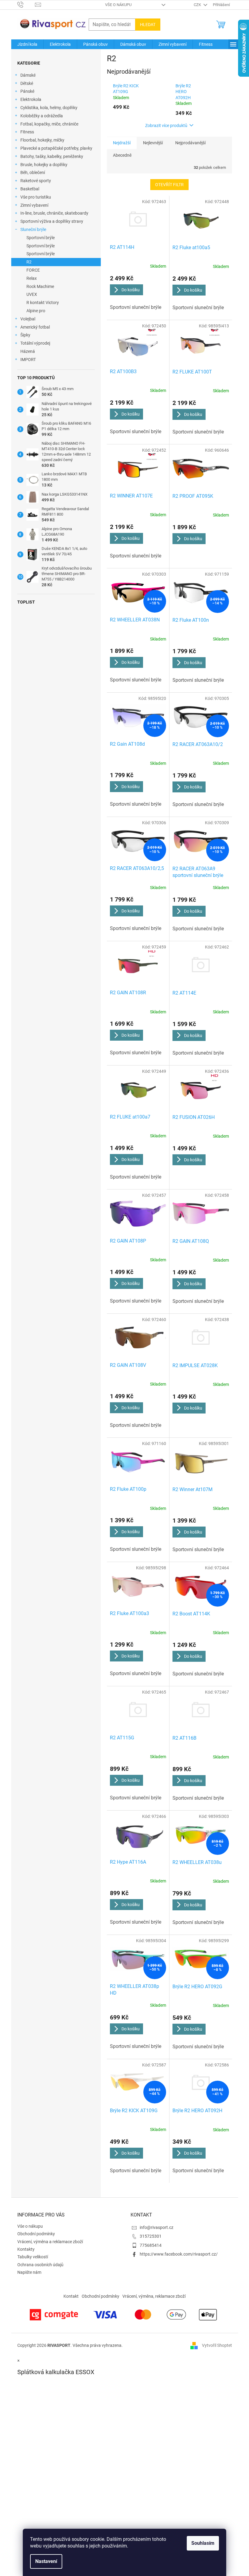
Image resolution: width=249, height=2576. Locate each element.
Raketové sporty (36, 181)
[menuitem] (27, 44)
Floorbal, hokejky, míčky (42, 140)
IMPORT (28, 360)
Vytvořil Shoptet (217, 2345)
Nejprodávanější (190, 143)
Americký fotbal (35, 327)
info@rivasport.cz (157, 2227)
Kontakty (26, 2249)
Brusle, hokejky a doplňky (44, 165)
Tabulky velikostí (33, 2257)
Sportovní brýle (41, 238)
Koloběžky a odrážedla (42, 116)
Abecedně (122, 155)
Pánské (27, 91)
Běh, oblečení (33, 172)
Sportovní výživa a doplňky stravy (52, 221)
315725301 (151, 2236)
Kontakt (71, 2296)
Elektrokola (31, 99)
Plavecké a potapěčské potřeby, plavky (56, 148)
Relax (32, 278)
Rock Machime (40, 286)
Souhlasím (203, 2543)
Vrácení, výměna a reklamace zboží (50, 2242)
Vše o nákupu (118, 5)
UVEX (32, 294)
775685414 (151, 2245)
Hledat (148, 25)
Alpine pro (36, 311)
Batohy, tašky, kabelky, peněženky (52, 156)
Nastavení (46, 2561)
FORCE (33, 270)
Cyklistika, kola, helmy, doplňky (49, 108)
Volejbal (28, 319)
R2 (29, 262)
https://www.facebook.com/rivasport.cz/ (179, 2254)
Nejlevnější (153, 143)
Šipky (25, 335)
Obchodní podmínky (36, 2234)
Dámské (28, 75)
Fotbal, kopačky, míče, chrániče (49, 124)
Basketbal (30, 189)
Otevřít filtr (169, 185)
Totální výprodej (35, 343)
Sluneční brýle (33, 229)
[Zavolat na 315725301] (26, 4)
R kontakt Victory (43, 303)
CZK (198, 5)
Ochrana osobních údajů (40, 2265)
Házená (28, 351)
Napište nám (29, 2272)
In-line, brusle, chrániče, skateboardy (54, 213)
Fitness (27, 132)
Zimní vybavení (34, 205)
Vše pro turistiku (36, 197)
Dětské (27, 83)
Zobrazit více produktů (166, 125)
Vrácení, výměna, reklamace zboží (154, 2296)
